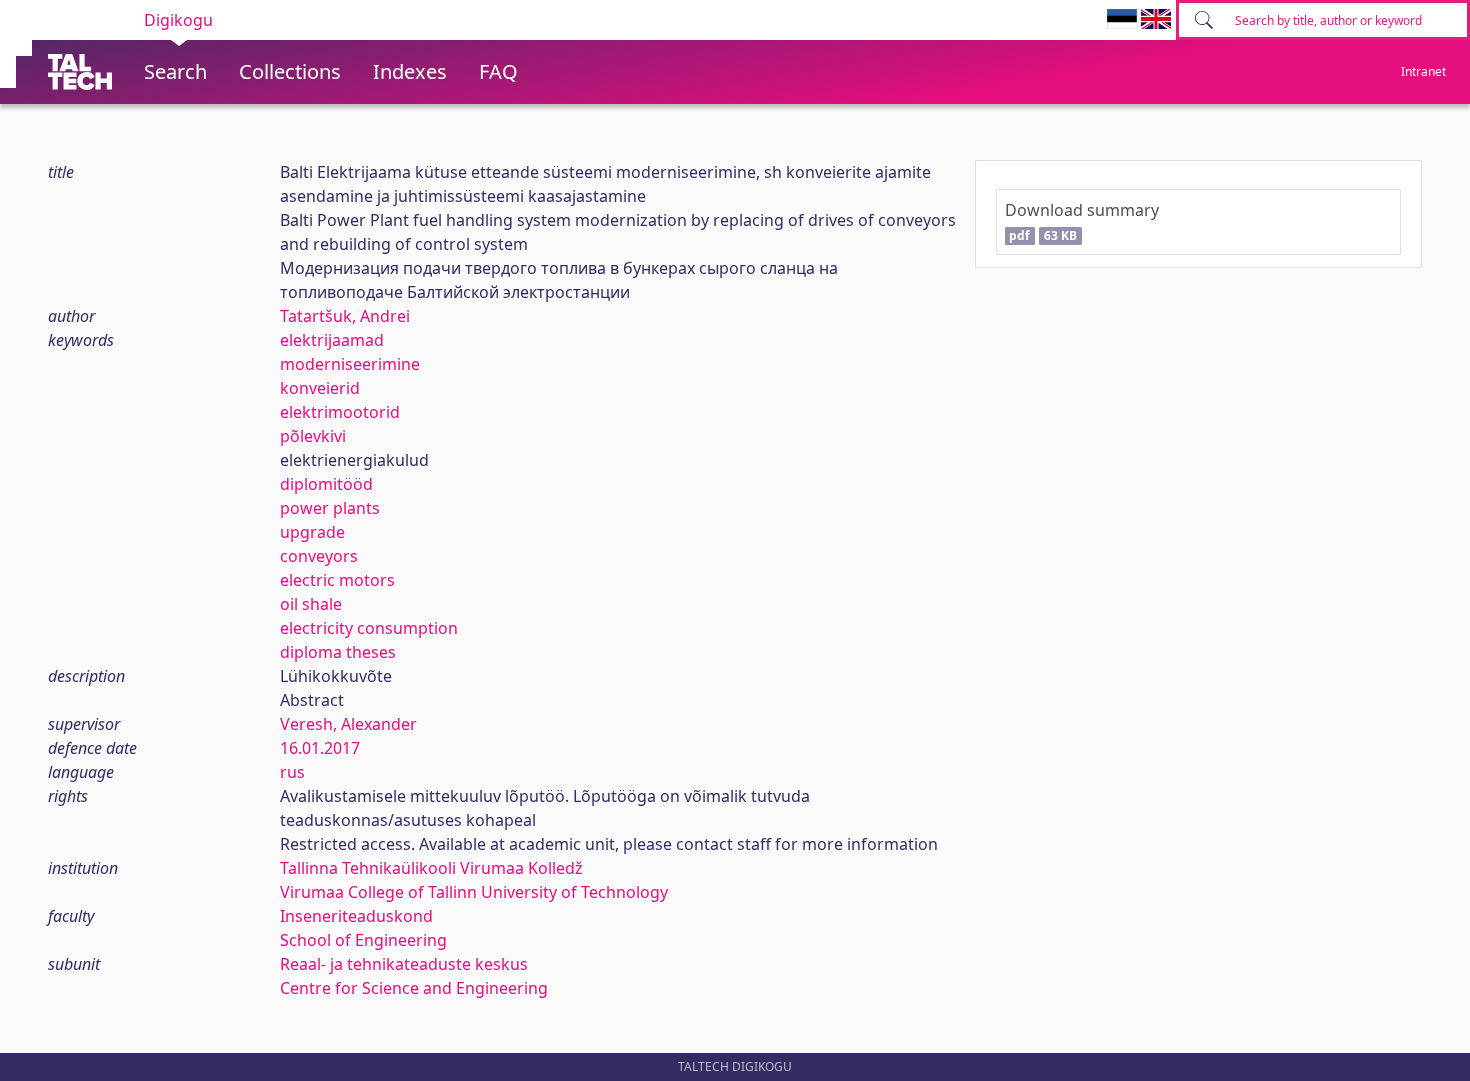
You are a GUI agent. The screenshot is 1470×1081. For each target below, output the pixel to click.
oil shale (311, 604)
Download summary (1082, 221)
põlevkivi (313, 436)
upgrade (312, 532)
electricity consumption (369, 628)
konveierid (320, 388)
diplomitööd (326, 484)
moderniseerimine (350, 364)
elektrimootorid (340, 412)
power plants (330, 508)
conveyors (319, 556)
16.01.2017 (320, 748)
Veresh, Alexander (348, 724)
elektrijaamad (332, 340)
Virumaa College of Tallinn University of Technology (474, 892)
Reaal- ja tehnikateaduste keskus (404, 964)
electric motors (337, 580)
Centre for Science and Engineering (414, 988)
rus (292, 772)
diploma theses (338, 652)
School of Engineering (363, 940)
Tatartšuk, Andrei (345, 316)
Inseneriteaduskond (356, 916)
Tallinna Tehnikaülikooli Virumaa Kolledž (431, 868)
